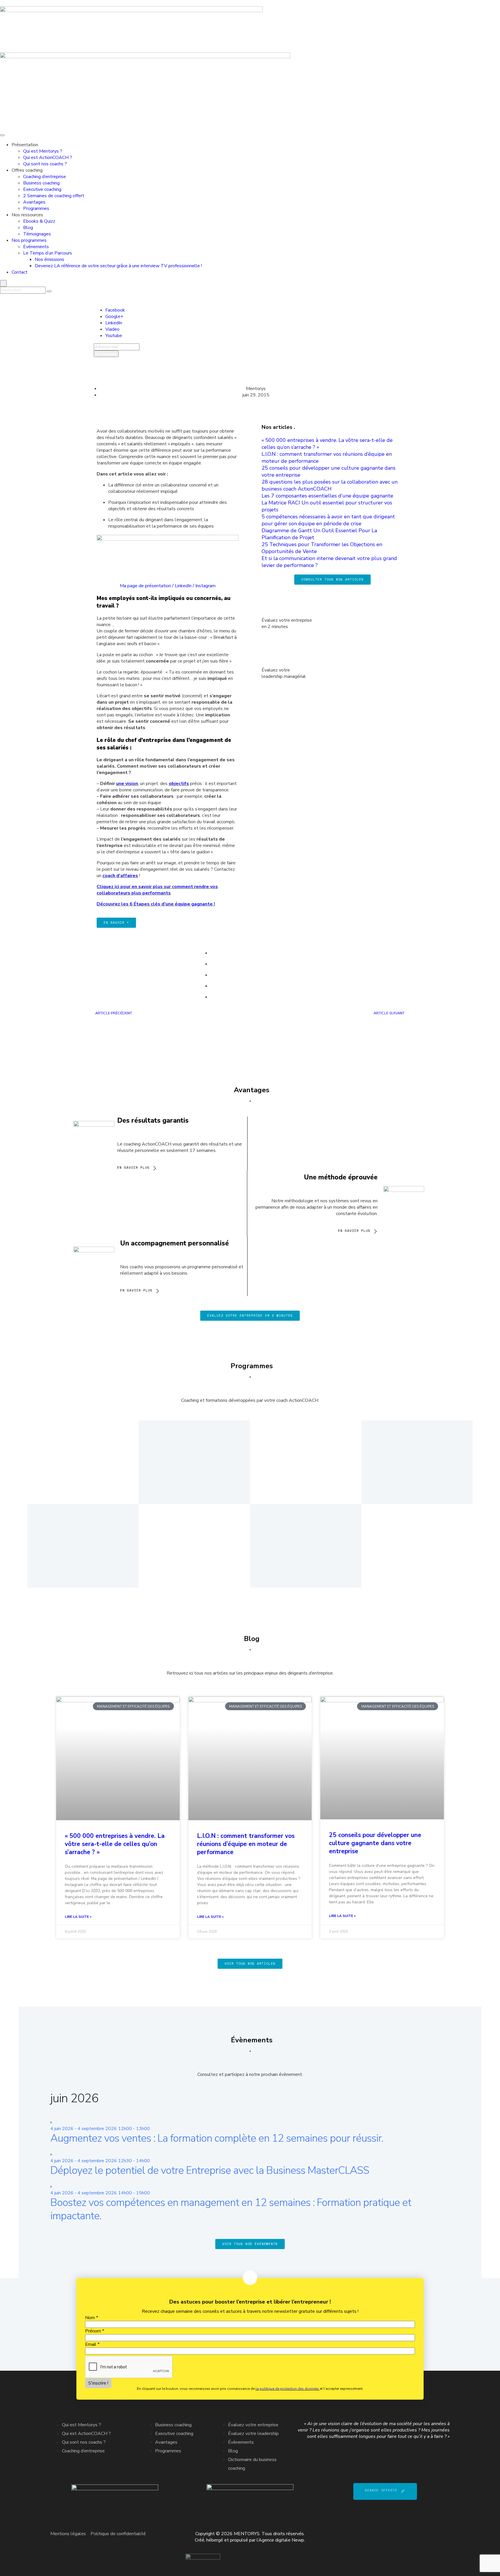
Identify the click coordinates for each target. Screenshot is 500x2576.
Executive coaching (42, 189)
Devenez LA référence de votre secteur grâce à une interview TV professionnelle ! (118, 266)
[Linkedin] (411, 2533)
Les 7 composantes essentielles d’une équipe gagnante (327, 496)
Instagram (205, 586)
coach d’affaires (120, 876)
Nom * (92, 2318)
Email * (92, 2344)
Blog (28, 228)
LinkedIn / (185, 586)
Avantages (34, 202)
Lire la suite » (78, 1917)
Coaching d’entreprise (45, 177)
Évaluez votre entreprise (253, 2425)
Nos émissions (49, 259)
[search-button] (49, 291)
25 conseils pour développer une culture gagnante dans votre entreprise (375, 1843)
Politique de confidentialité (118, 2534)
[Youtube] (427, 2533)
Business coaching (41, 183)
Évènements (241, 2442)
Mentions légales (68, 2534)
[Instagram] (442, 2533)
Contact (20, 272)
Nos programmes (29, 240)
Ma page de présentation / (147, 586)
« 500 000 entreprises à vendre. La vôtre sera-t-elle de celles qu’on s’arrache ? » (115, 1844)
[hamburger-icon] (2, 135)
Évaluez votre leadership (253, 2434)
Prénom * (95, 2331)
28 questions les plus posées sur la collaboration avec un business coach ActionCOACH (330, 485)
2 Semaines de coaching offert (54, 196)
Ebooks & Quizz (39, 221)
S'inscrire (106, 354)
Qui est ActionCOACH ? (48, 158)
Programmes (36, 208)
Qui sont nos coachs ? (45, 164)
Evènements (36, 247)
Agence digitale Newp (281, 2540)
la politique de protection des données (288, 2389)
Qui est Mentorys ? (43, 151)
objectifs (179, 784)
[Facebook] (396, 2533)
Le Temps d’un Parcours (48, 253)
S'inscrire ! (98, 2383)
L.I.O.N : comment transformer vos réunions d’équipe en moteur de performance (246, 1844)
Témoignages (37, 234)
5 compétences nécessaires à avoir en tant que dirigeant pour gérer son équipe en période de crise (328, 520)
